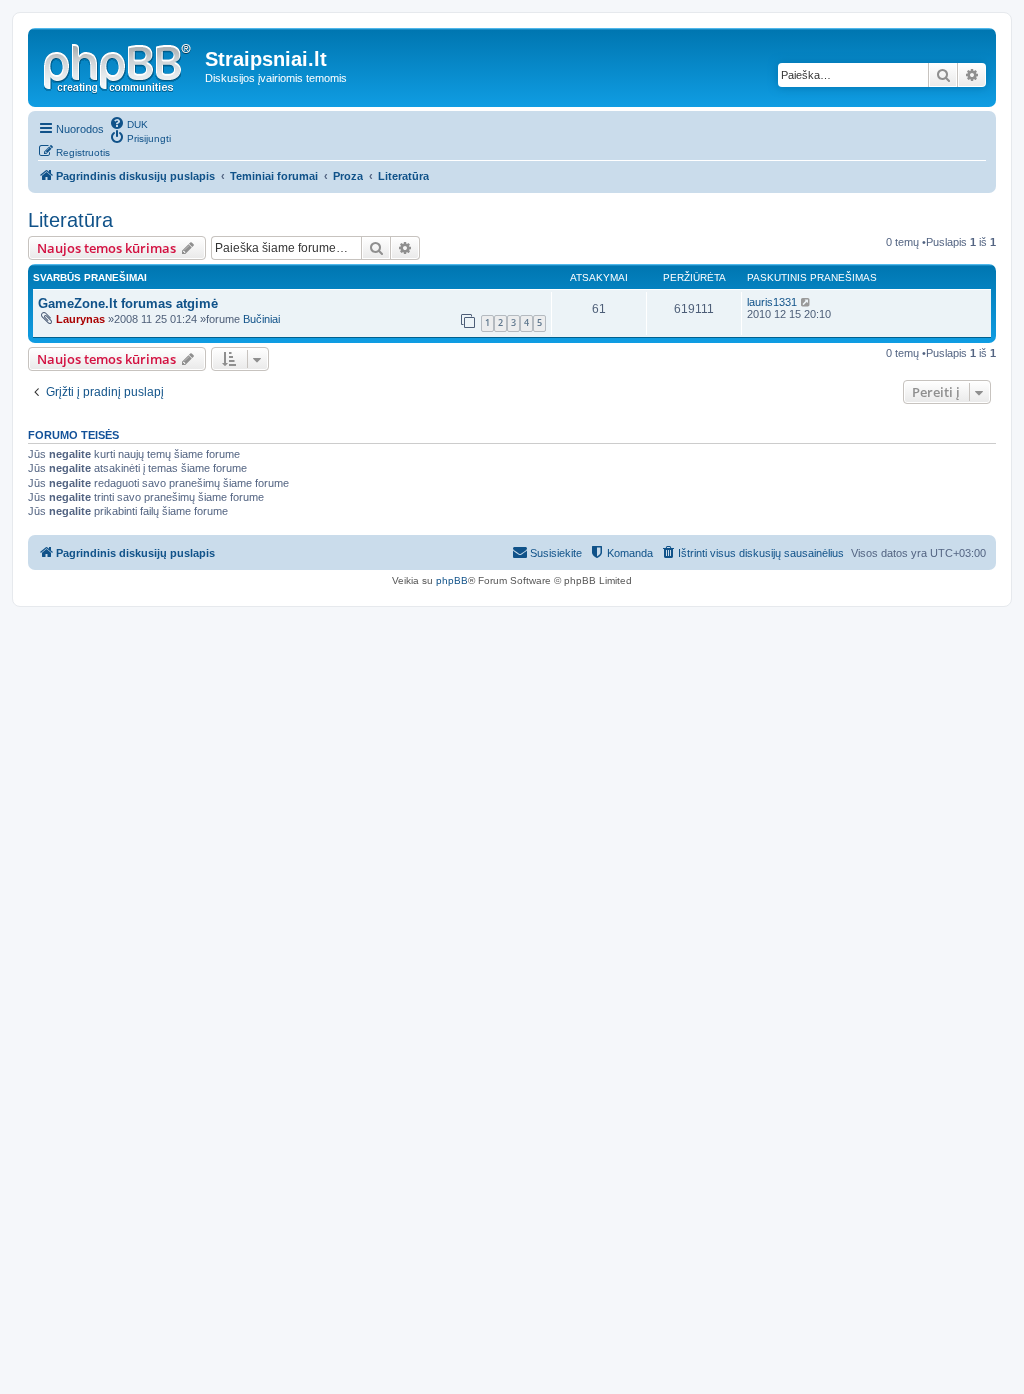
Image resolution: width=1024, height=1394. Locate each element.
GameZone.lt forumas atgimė (128, 303)
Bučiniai (261, 319)
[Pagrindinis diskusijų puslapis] (119, 65)
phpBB (452, 580)
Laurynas (80, 319)
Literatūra (70, 220)
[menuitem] (128, 123)
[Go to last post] (806, 302)
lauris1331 (772, 302)
